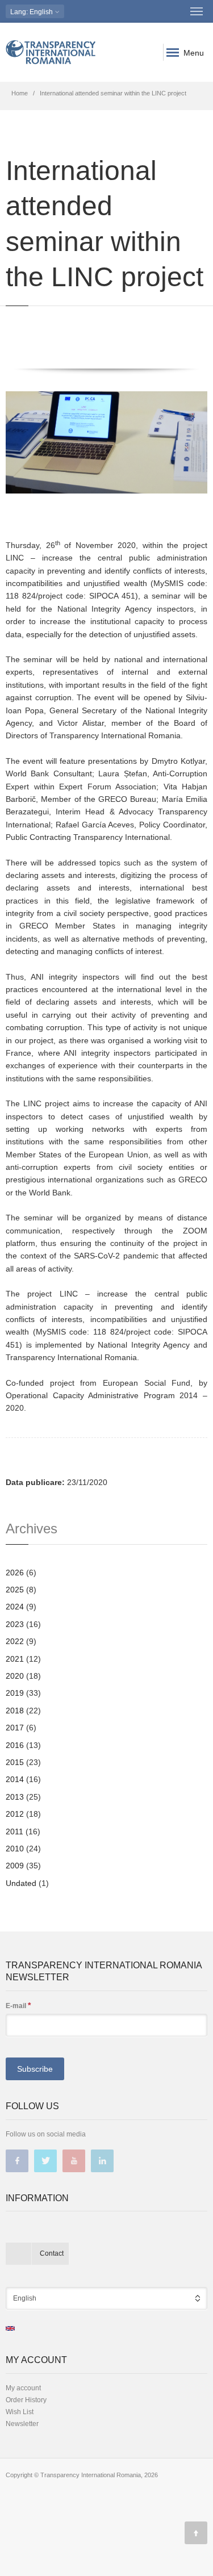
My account (23, 2388)
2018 (15, 1711)
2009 (15, 1866)
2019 (15, 1693)
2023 (15, 1624)
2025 (15, 1590)
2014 (15, 1779)
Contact (52, 2253)
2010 (15, 1849)
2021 (15, 1659)
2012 (15, 1814)
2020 (15, 1676)
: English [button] (32, 12)
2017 (15, 1728)
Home (20, 93)
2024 (15, 1607)
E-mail (18, 2005)
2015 (15, 1762)
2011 (14, 1831)
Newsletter (22, 2424)
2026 (15, 1573)
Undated (21, 1883)
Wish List (20, 2412)
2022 (15, 1641)
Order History (26, 2400)
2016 (15, 1745)
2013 (15, 1797)
